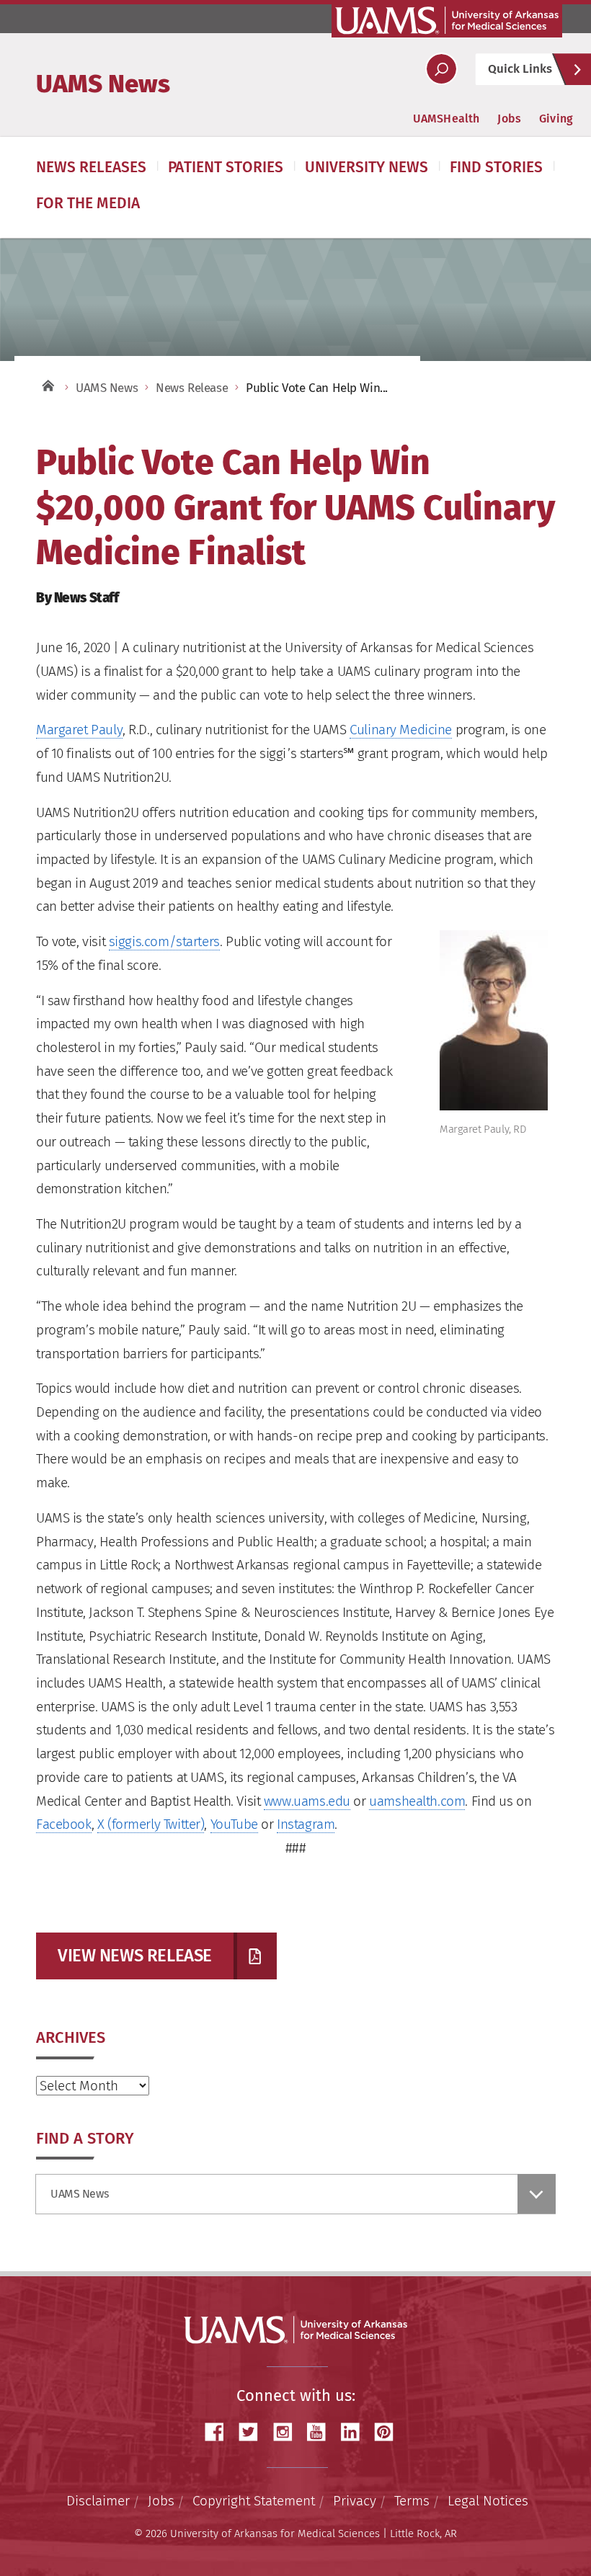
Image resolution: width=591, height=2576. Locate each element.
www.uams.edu (307, 1801)
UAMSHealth (446, 119)
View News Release (135, 1956)
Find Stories (496, 167)
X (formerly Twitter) (151, 1824)
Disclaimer (98, 2501)
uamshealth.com (417, 1801)
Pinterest (389, 2432)
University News (366, 167)
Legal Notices (488, 2501)
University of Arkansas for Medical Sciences (447, 20)
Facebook (64, 1824)
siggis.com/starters (164, 941)
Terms (412, 2501)
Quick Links (520, 69)
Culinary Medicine (401, 730)
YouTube (234, 1824)
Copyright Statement (254, 2501)
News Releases (91, 167)
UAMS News (103, 84)
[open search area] (441, 69)
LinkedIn (355, 2432)
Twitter (254, 2432)
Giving (556, 119)
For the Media (88, 203)
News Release (192, 388)
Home (47, 384)
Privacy (355, 2501)
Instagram (306, 1824)
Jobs (509, 119)
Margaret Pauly (79, 730)
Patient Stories (226, 167)
